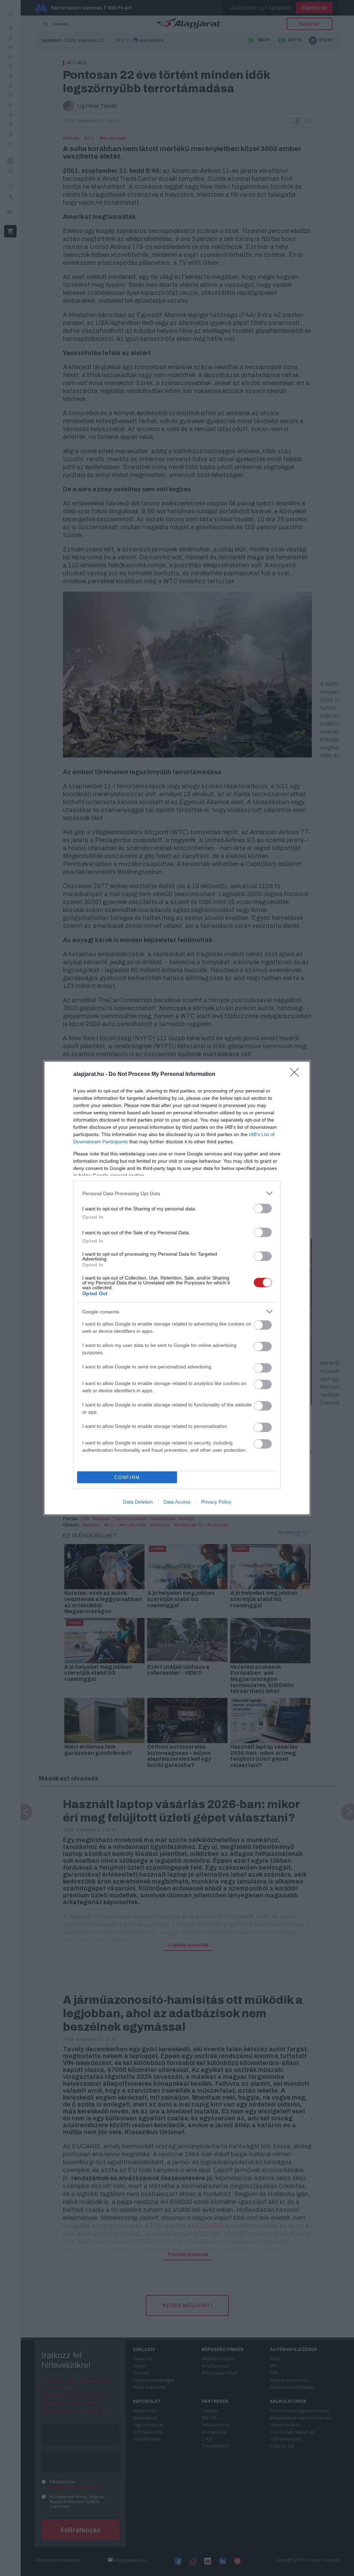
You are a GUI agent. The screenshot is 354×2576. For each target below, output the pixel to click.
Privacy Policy (216, 1502)
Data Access (177, 1502)
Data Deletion (138, 1502)
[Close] (297, 1075)
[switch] (263, 1208)
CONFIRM (127, 1477)
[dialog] (177, 1288)
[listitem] (177, 1193)
